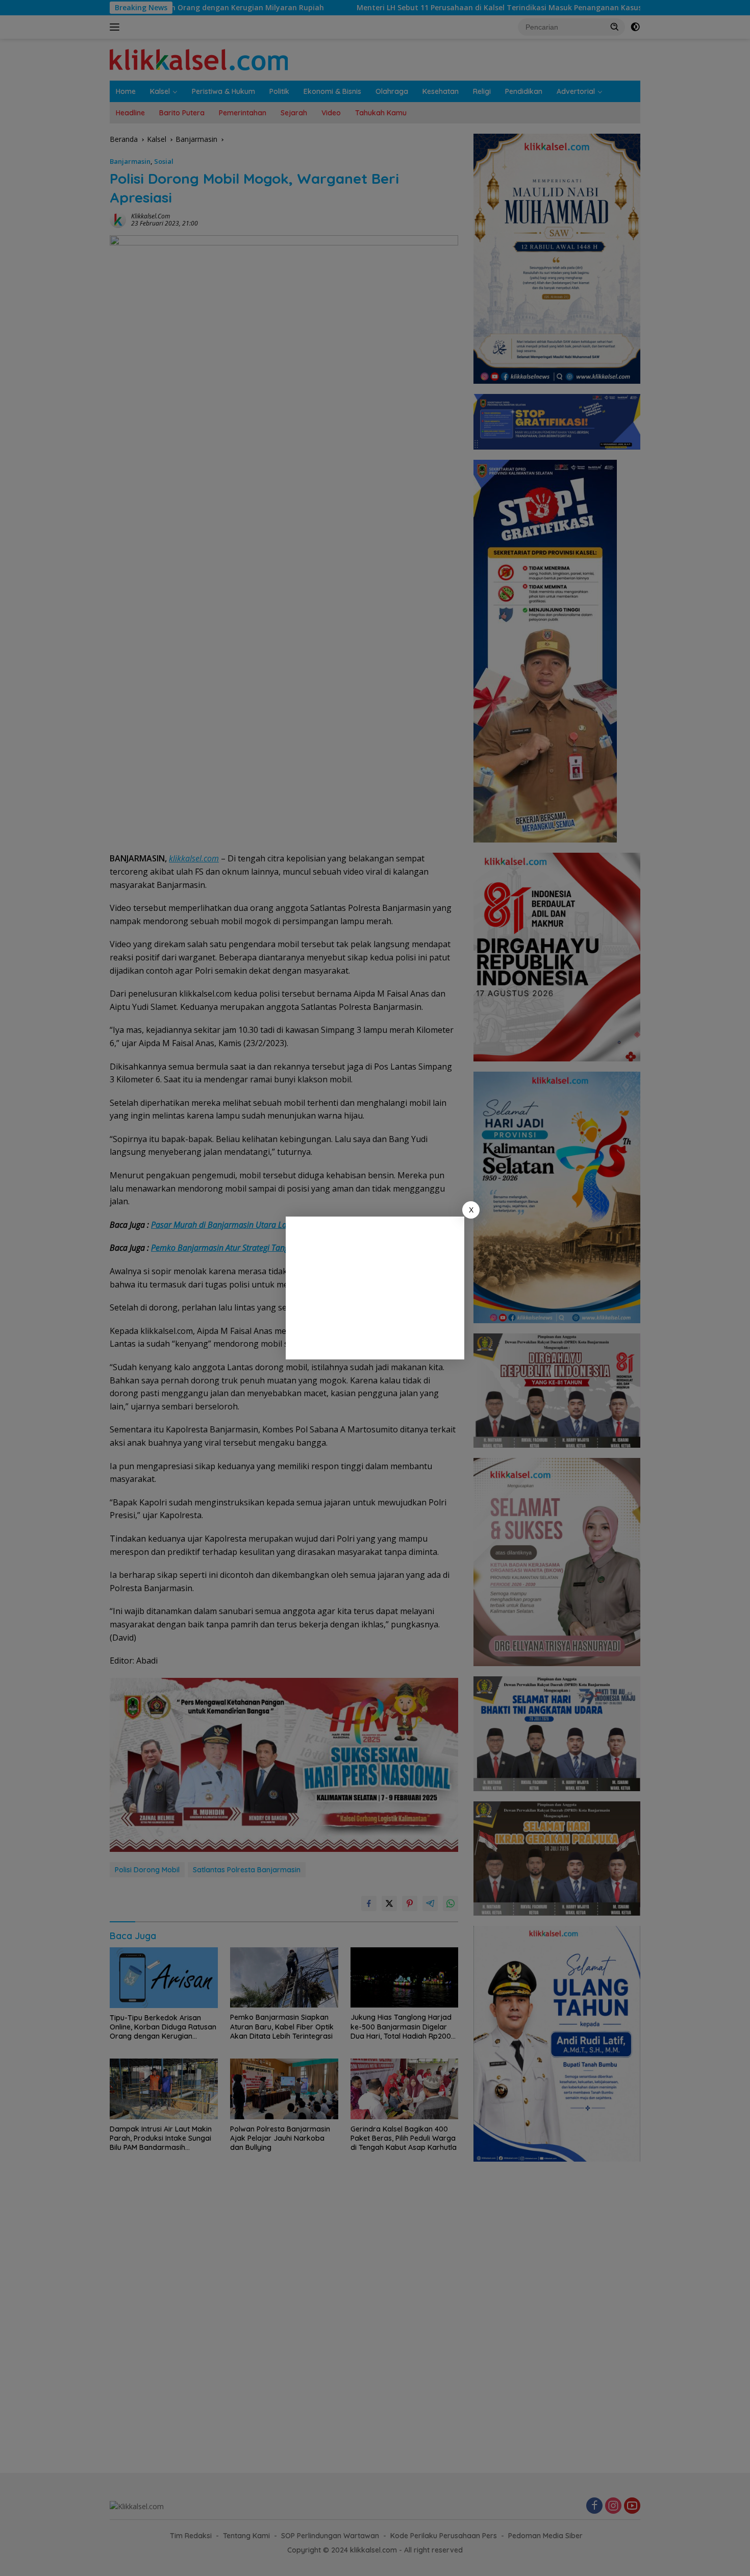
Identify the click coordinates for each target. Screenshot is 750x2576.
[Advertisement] (375, 1288)
